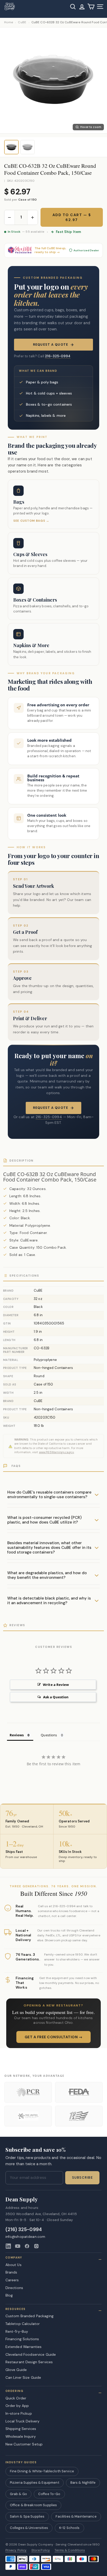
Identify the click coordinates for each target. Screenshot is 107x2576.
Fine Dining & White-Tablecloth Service (42, 2471)
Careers (12, 2280)
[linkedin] (8, 2246)
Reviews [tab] (17, 1735)
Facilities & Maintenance (76, 2516)
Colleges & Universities (29, 2528)
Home (9, 22)
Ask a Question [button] (56, 1697)
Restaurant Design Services (29, 2362)
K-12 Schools (69, 2528)
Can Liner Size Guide (23, 2377)
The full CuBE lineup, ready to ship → (50, 250)
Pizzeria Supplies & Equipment (35, 2483)
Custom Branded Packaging (29, 2316)
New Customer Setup (24, 2444)
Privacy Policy (16, 2550)
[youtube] (18, 2246)
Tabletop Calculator (23, 2324)
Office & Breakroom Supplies (34, 2505)
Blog (9, 2295)
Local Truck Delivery (23, 2421)
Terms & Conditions (70, 2550)
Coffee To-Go (49, 2494)
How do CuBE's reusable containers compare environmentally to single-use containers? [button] (49, 1495)
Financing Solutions (22, 2339)
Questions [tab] (49, 1735)
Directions (14, 2288)
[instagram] (36, 2246)
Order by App (17, 2406)
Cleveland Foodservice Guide (31, 2354)
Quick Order (16, 2398)
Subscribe (82, 2178)
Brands (11, 2272)
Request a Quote (51, 345)
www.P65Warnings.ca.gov (56, 1452)
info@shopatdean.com (25, 2237)
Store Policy (41, 2550)
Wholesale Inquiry (21, 2436)
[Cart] (91, 7)
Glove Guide (16, 2370)
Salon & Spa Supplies (27, 2516)
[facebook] (27, 2246)
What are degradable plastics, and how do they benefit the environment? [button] (47, 1575)
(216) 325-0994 (24, 2230)
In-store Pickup (19, 2413)
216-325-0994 (58, 356)
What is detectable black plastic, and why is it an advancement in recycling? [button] (49, 1601)
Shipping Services (21, 2429)
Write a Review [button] (56, 1685)
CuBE (22, 22)
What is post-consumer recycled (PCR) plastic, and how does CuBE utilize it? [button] (44, 1520)
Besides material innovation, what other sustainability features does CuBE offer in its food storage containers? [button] (49, 1548)
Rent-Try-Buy (17, 2331)
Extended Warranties (24, 2347)
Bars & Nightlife (83, 2483)
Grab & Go (18, 2494)
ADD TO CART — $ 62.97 (72, 217)
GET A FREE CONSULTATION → (54, 2037)
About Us (14, 2265)
